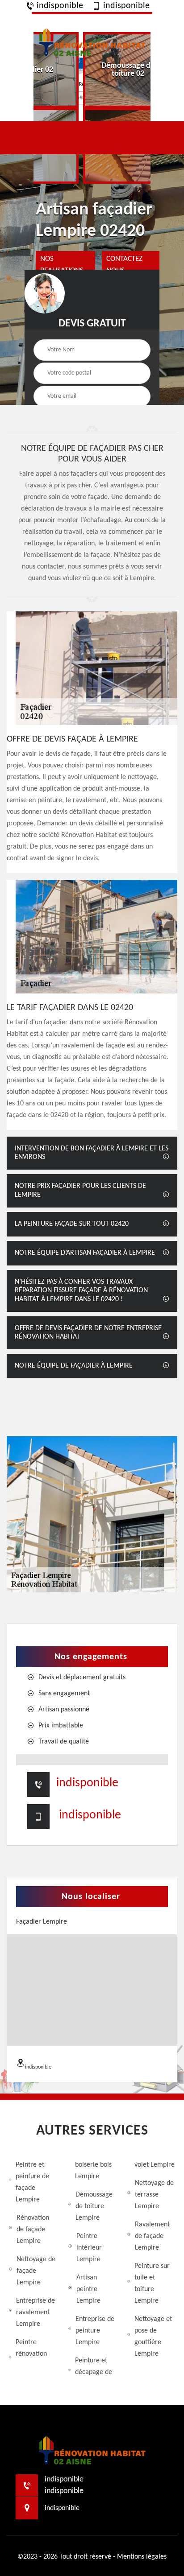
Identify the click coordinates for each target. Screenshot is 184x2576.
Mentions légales (142, 2557)
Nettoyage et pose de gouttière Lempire (153, 2337)
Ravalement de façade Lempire (152, 2236)
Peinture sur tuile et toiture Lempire (152, 2283)
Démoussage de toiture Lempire (94, 2206)
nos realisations (62, 265)
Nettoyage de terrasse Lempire (154, 2195)
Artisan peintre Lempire (88, 2289)
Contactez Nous (124, 265)
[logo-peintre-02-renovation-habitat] (92, 41)
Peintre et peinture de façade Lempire (32, 2182)
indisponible (59, 6)
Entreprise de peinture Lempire (95, 2331)
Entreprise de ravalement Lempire (36, 2312)
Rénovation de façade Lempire (33, 2230)
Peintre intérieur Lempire (89, 2248)
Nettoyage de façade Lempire (36, 2271)
